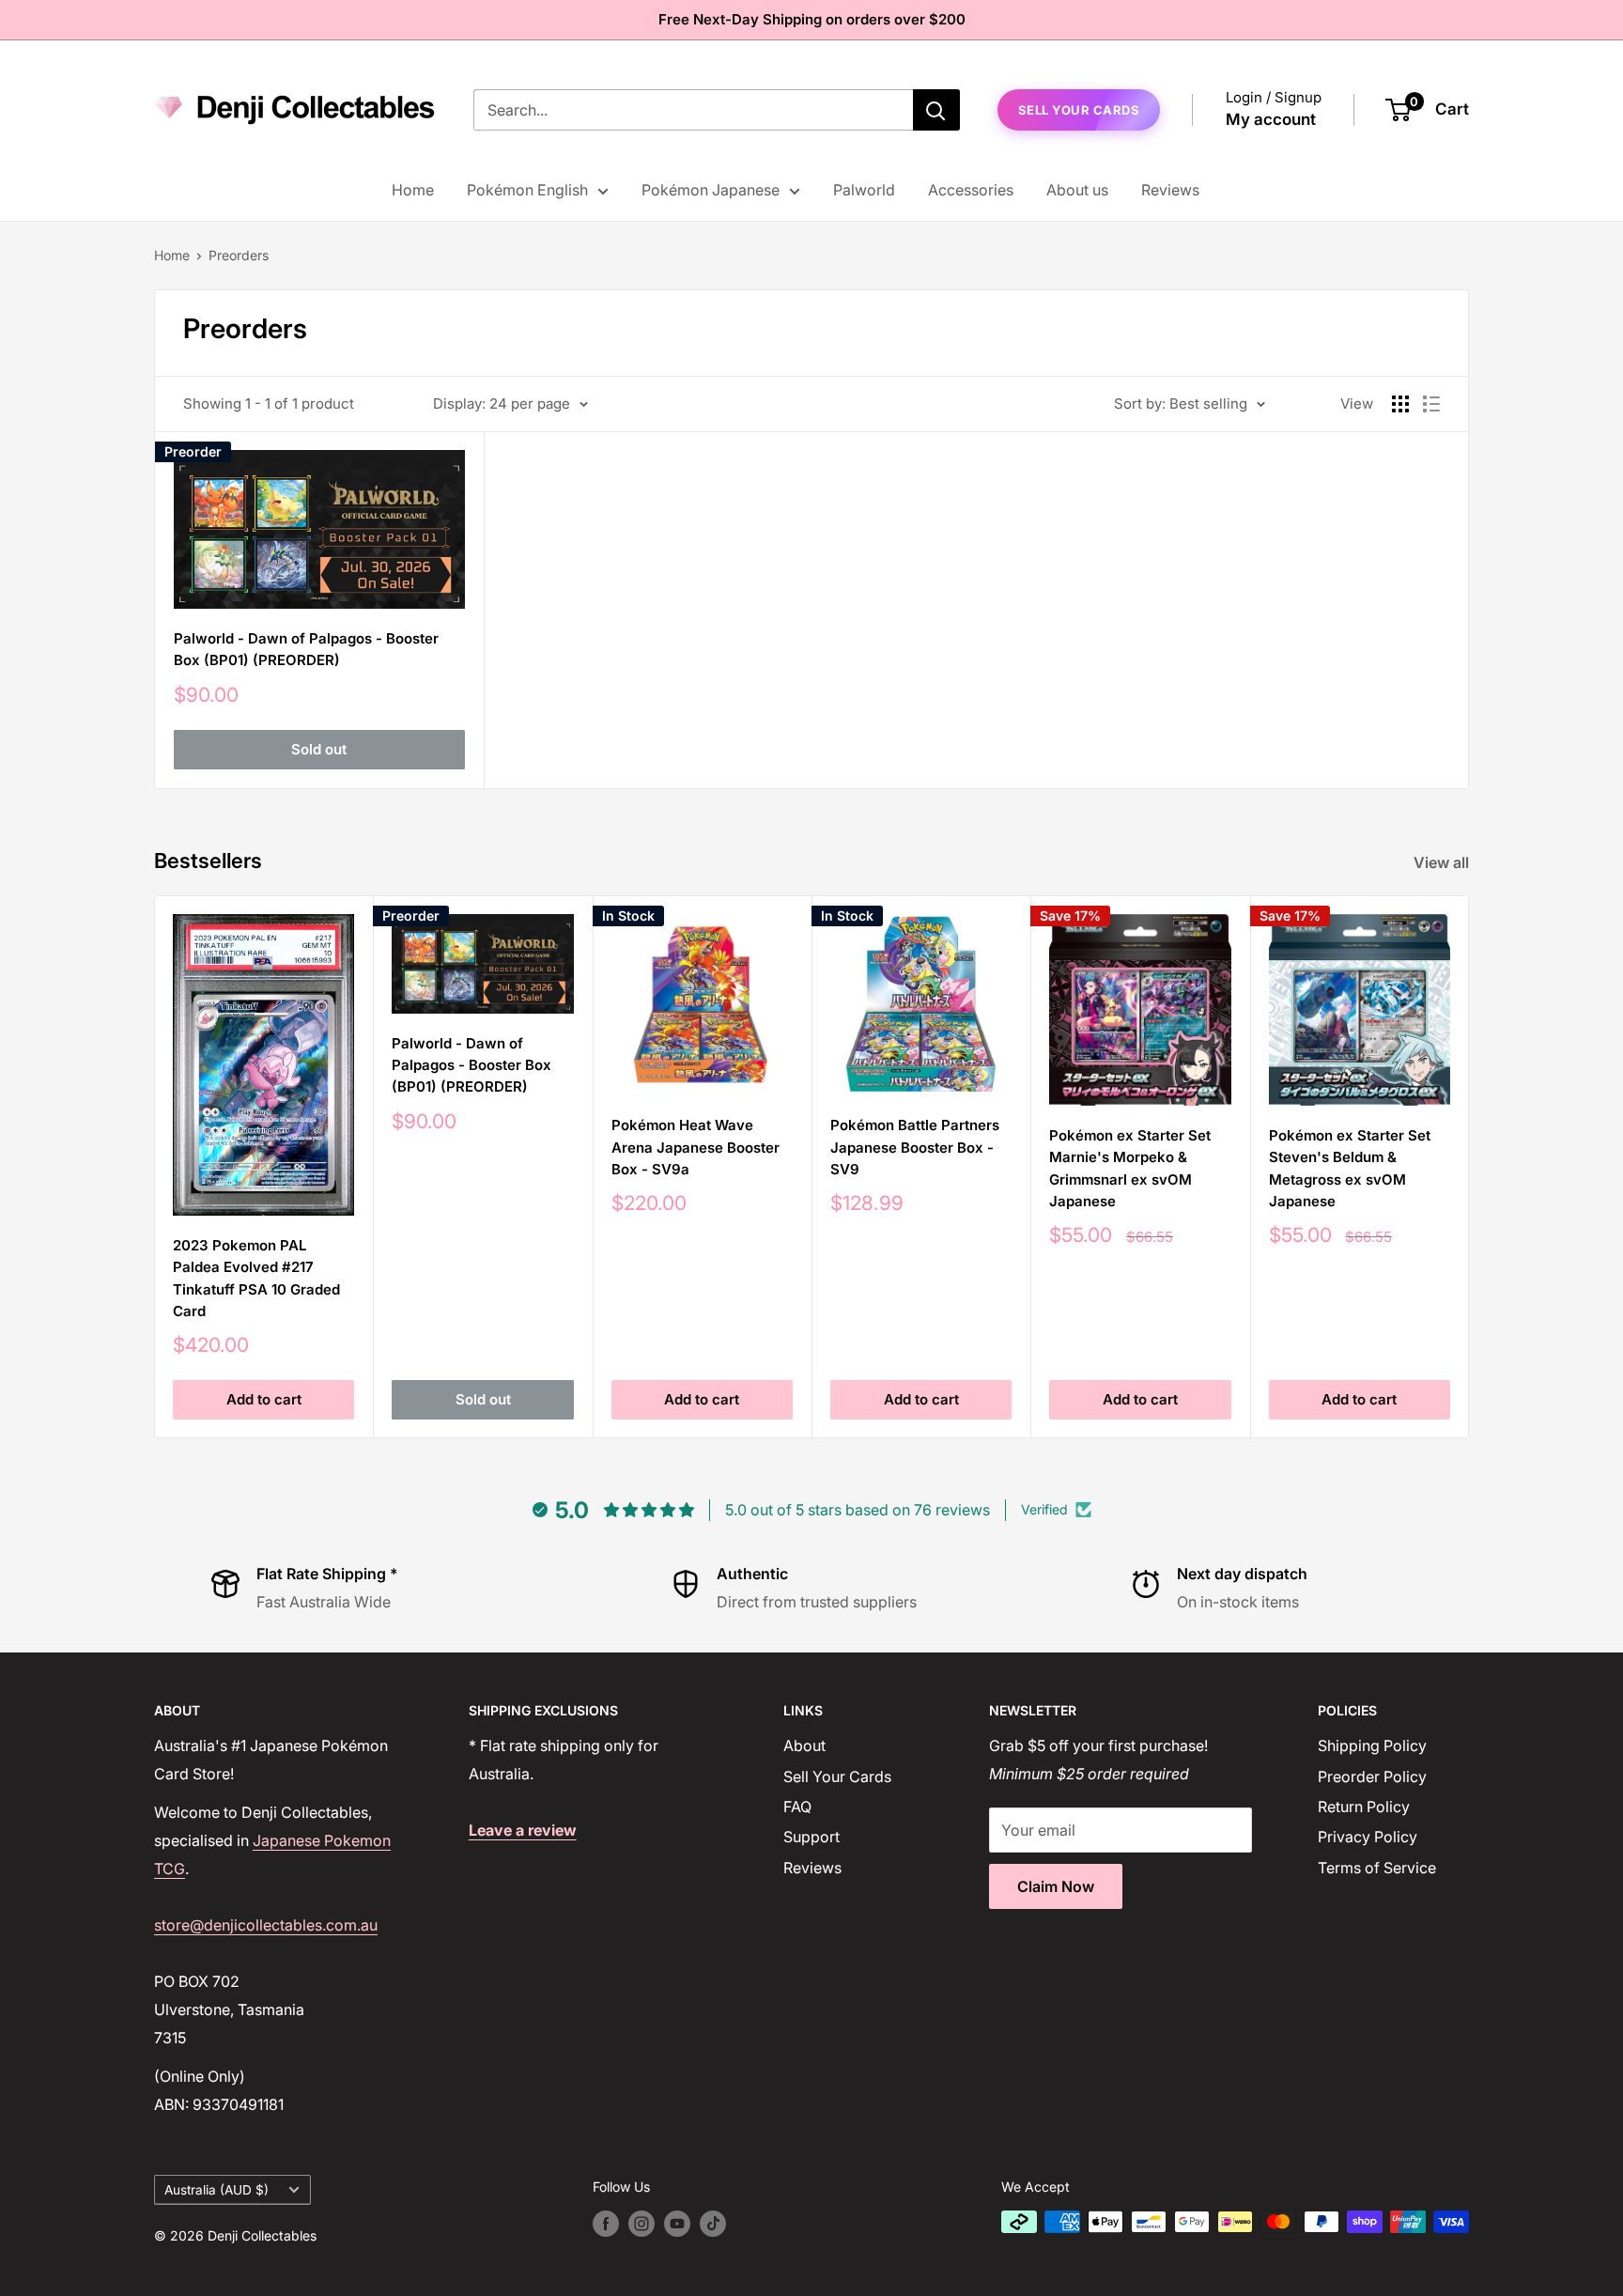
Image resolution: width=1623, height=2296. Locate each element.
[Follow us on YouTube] (677, 2224)
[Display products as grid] (1400, 404)
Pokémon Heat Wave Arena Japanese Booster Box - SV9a (696, 1148)
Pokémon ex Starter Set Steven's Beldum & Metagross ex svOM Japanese (1350, 1169)
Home (413, 190)
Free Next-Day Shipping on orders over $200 (812, 19)
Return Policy (1364, 1807)
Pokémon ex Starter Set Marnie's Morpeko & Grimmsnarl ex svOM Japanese (1130, 1169)
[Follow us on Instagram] (641, 2224)
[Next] (1469, 1167)
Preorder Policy (1372, 1776)
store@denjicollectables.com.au (266, 1925)
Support (811, 1837)
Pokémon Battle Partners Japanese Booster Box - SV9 (915, 1148)
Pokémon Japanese (711, 190)
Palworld (864, 190)
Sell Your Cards (837, 1776)
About (804, 1745)
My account (1271, 119)
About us (1077, 190)
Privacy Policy (1368, 1837)
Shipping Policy (1372, 1745)
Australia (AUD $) (216, 2190)
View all (1443, 862)
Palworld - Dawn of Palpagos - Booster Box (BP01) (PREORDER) (306, 649)
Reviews (1170, 190)
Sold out (319, 749)
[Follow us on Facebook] (606, 2224)
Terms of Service (1377, 1868)
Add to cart (264, 1399)
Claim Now (1056, 1886)
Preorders (239, 255)
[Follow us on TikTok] (713, 2224)
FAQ (797, 1807)
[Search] (936, 110)
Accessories (971, 190)
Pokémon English (527, 190)
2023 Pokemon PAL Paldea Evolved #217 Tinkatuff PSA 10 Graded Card (256, 1278)
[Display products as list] (1431, 404)
